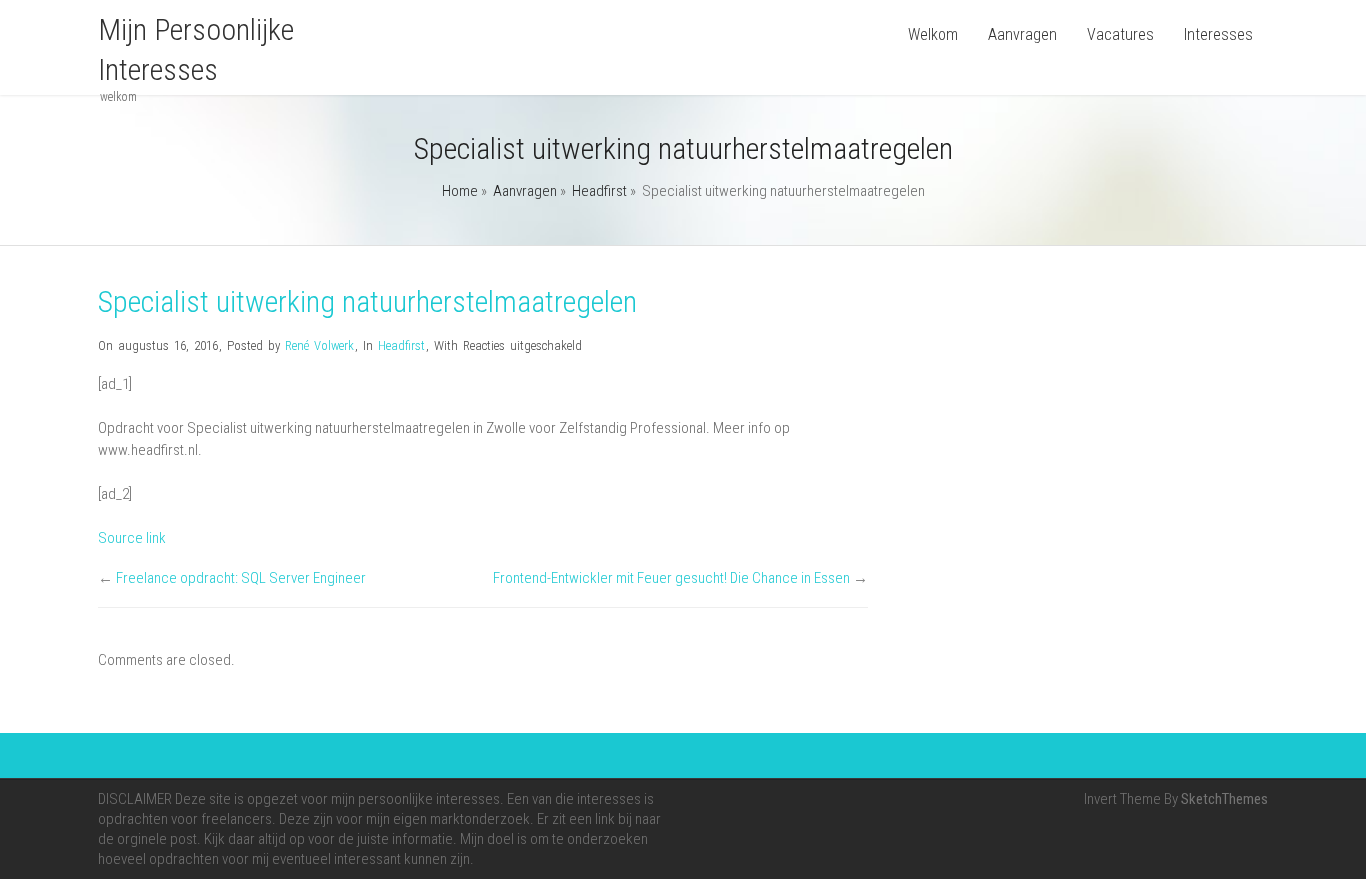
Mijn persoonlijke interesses (196, 49)
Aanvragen (1022, 34)
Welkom (933, 34)
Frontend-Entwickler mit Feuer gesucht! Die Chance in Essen (671, 578)
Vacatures (1120, 34)
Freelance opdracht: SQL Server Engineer (241, 578)
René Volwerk (319, 345)
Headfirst (599, 191)
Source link (132, 538)
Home (460, 191)
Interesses (1218, 34)
